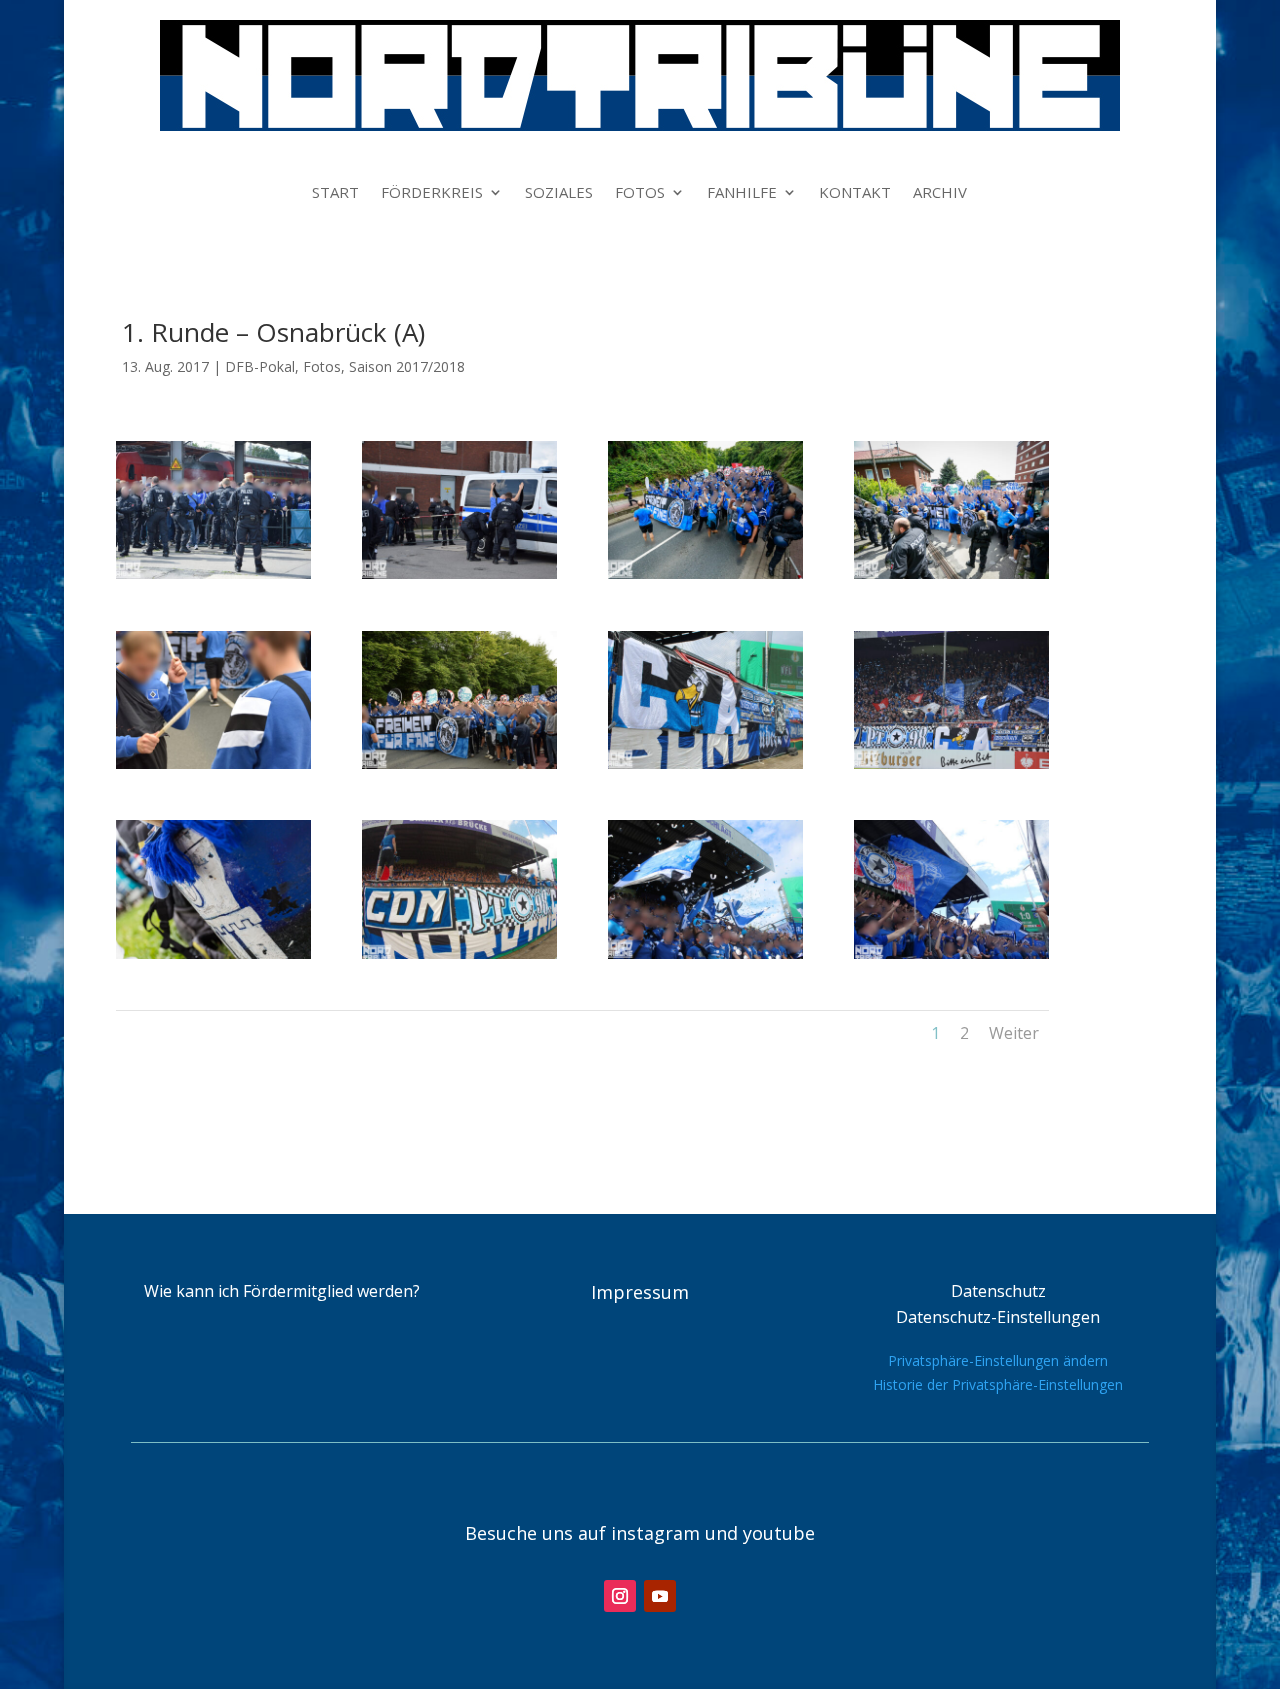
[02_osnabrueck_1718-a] (459, 573)
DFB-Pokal (260, 366)
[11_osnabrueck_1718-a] (705, 953)
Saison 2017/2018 (407, 366)
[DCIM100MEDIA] (459, 953)
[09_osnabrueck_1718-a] (213, 953)
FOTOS (640, 193)
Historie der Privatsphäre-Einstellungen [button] (998, 1384)
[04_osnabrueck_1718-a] (951, 573)
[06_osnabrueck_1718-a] (459, 763)
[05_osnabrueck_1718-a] (213, 763)
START (335, 193)
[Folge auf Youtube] (660, 1596)
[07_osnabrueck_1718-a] (705, 763)
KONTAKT (855, 193)
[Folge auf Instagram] (620, 1596)
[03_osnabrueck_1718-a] (705, 573)
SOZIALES (559, 193)
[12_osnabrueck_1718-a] (951, 953)
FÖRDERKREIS (432, 193)
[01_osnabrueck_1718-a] (213, 573)
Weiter (1014, 1033)
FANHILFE (742, 193)
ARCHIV (940, 193)
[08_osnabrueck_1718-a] (951, 763)
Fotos (322, 366)
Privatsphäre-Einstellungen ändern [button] (998, 1360)
